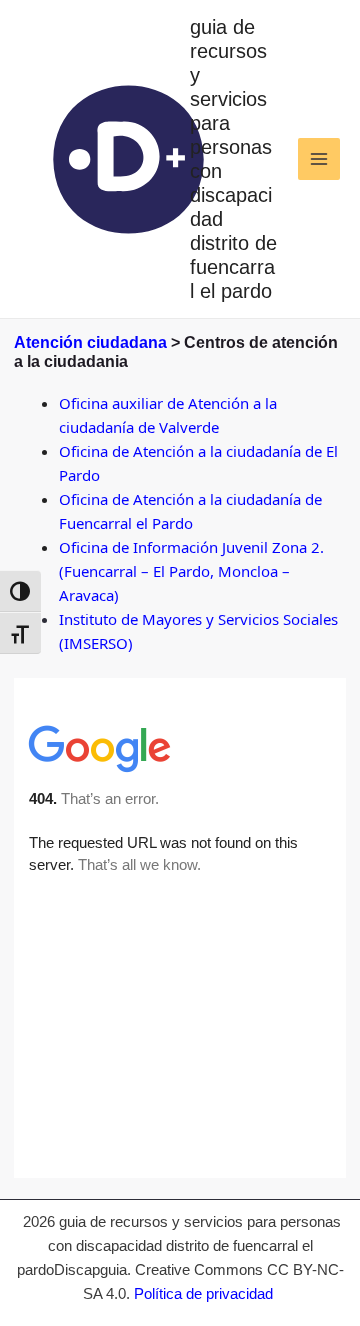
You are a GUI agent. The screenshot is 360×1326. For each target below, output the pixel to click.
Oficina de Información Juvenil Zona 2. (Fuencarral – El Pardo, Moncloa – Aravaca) (191, 571)
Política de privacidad (203, 1293)
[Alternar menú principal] (319, 159)
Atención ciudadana (90, 342)
